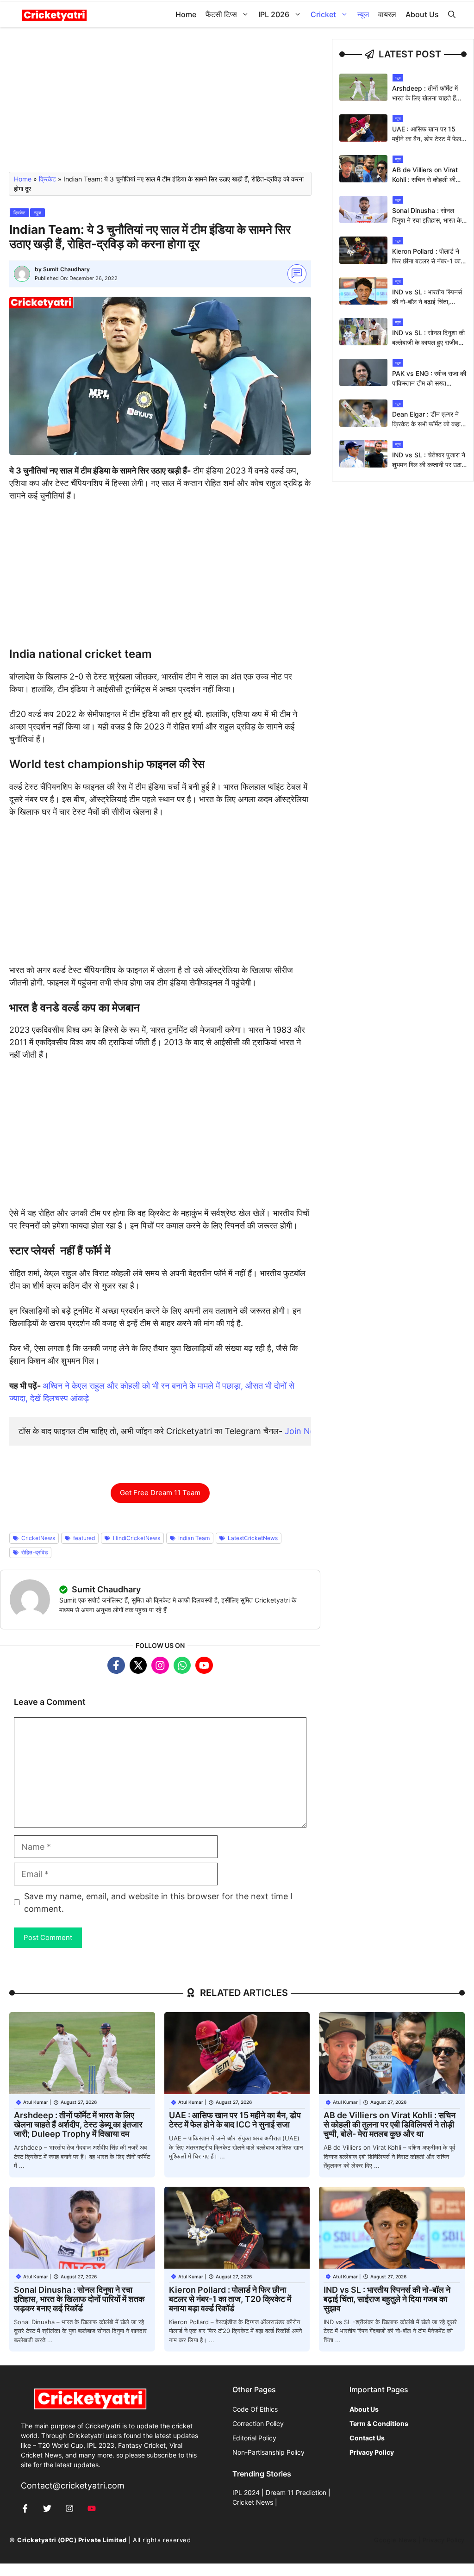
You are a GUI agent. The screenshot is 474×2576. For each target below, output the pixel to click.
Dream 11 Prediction (296, 2492)
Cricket (323, 14)
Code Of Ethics (255, 2409)
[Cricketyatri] (54, 15)
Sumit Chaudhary (66, 269)
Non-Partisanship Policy (268, 2452)
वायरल (387, 14)
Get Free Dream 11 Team (160, 1493)
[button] (452, 15)
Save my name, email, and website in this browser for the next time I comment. (158, 1902)
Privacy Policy (444, 2540)
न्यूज (363, 14)
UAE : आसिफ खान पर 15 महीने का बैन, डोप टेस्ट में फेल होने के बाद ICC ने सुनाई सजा (427, 139)
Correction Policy (258, 2423)
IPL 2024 (246, 2492)
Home (186, 14)
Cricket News (253, 2502)
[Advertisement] (160, 104)
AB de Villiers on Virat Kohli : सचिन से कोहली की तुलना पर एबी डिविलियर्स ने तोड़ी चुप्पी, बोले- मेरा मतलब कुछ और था (390, 2124)
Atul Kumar (36, 2102)
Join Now (303, 1431)
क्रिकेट (47, 179)
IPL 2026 (274, 14)
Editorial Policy (254, 2438)
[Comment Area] (297, 274)
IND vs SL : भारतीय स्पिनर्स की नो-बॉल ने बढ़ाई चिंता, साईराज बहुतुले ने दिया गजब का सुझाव (387, 2299)
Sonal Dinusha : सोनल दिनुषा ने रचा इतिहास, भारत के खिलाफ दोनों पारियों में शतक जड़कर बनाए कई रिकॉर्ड (79, 2299)
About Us (422, 14)
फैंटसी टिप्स (221, 14)
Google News (395, 2540)
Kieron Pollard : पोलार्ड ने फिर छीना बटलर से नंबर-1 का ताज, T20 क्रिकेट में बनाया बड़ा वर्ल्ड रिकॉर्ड (230, 2299)
